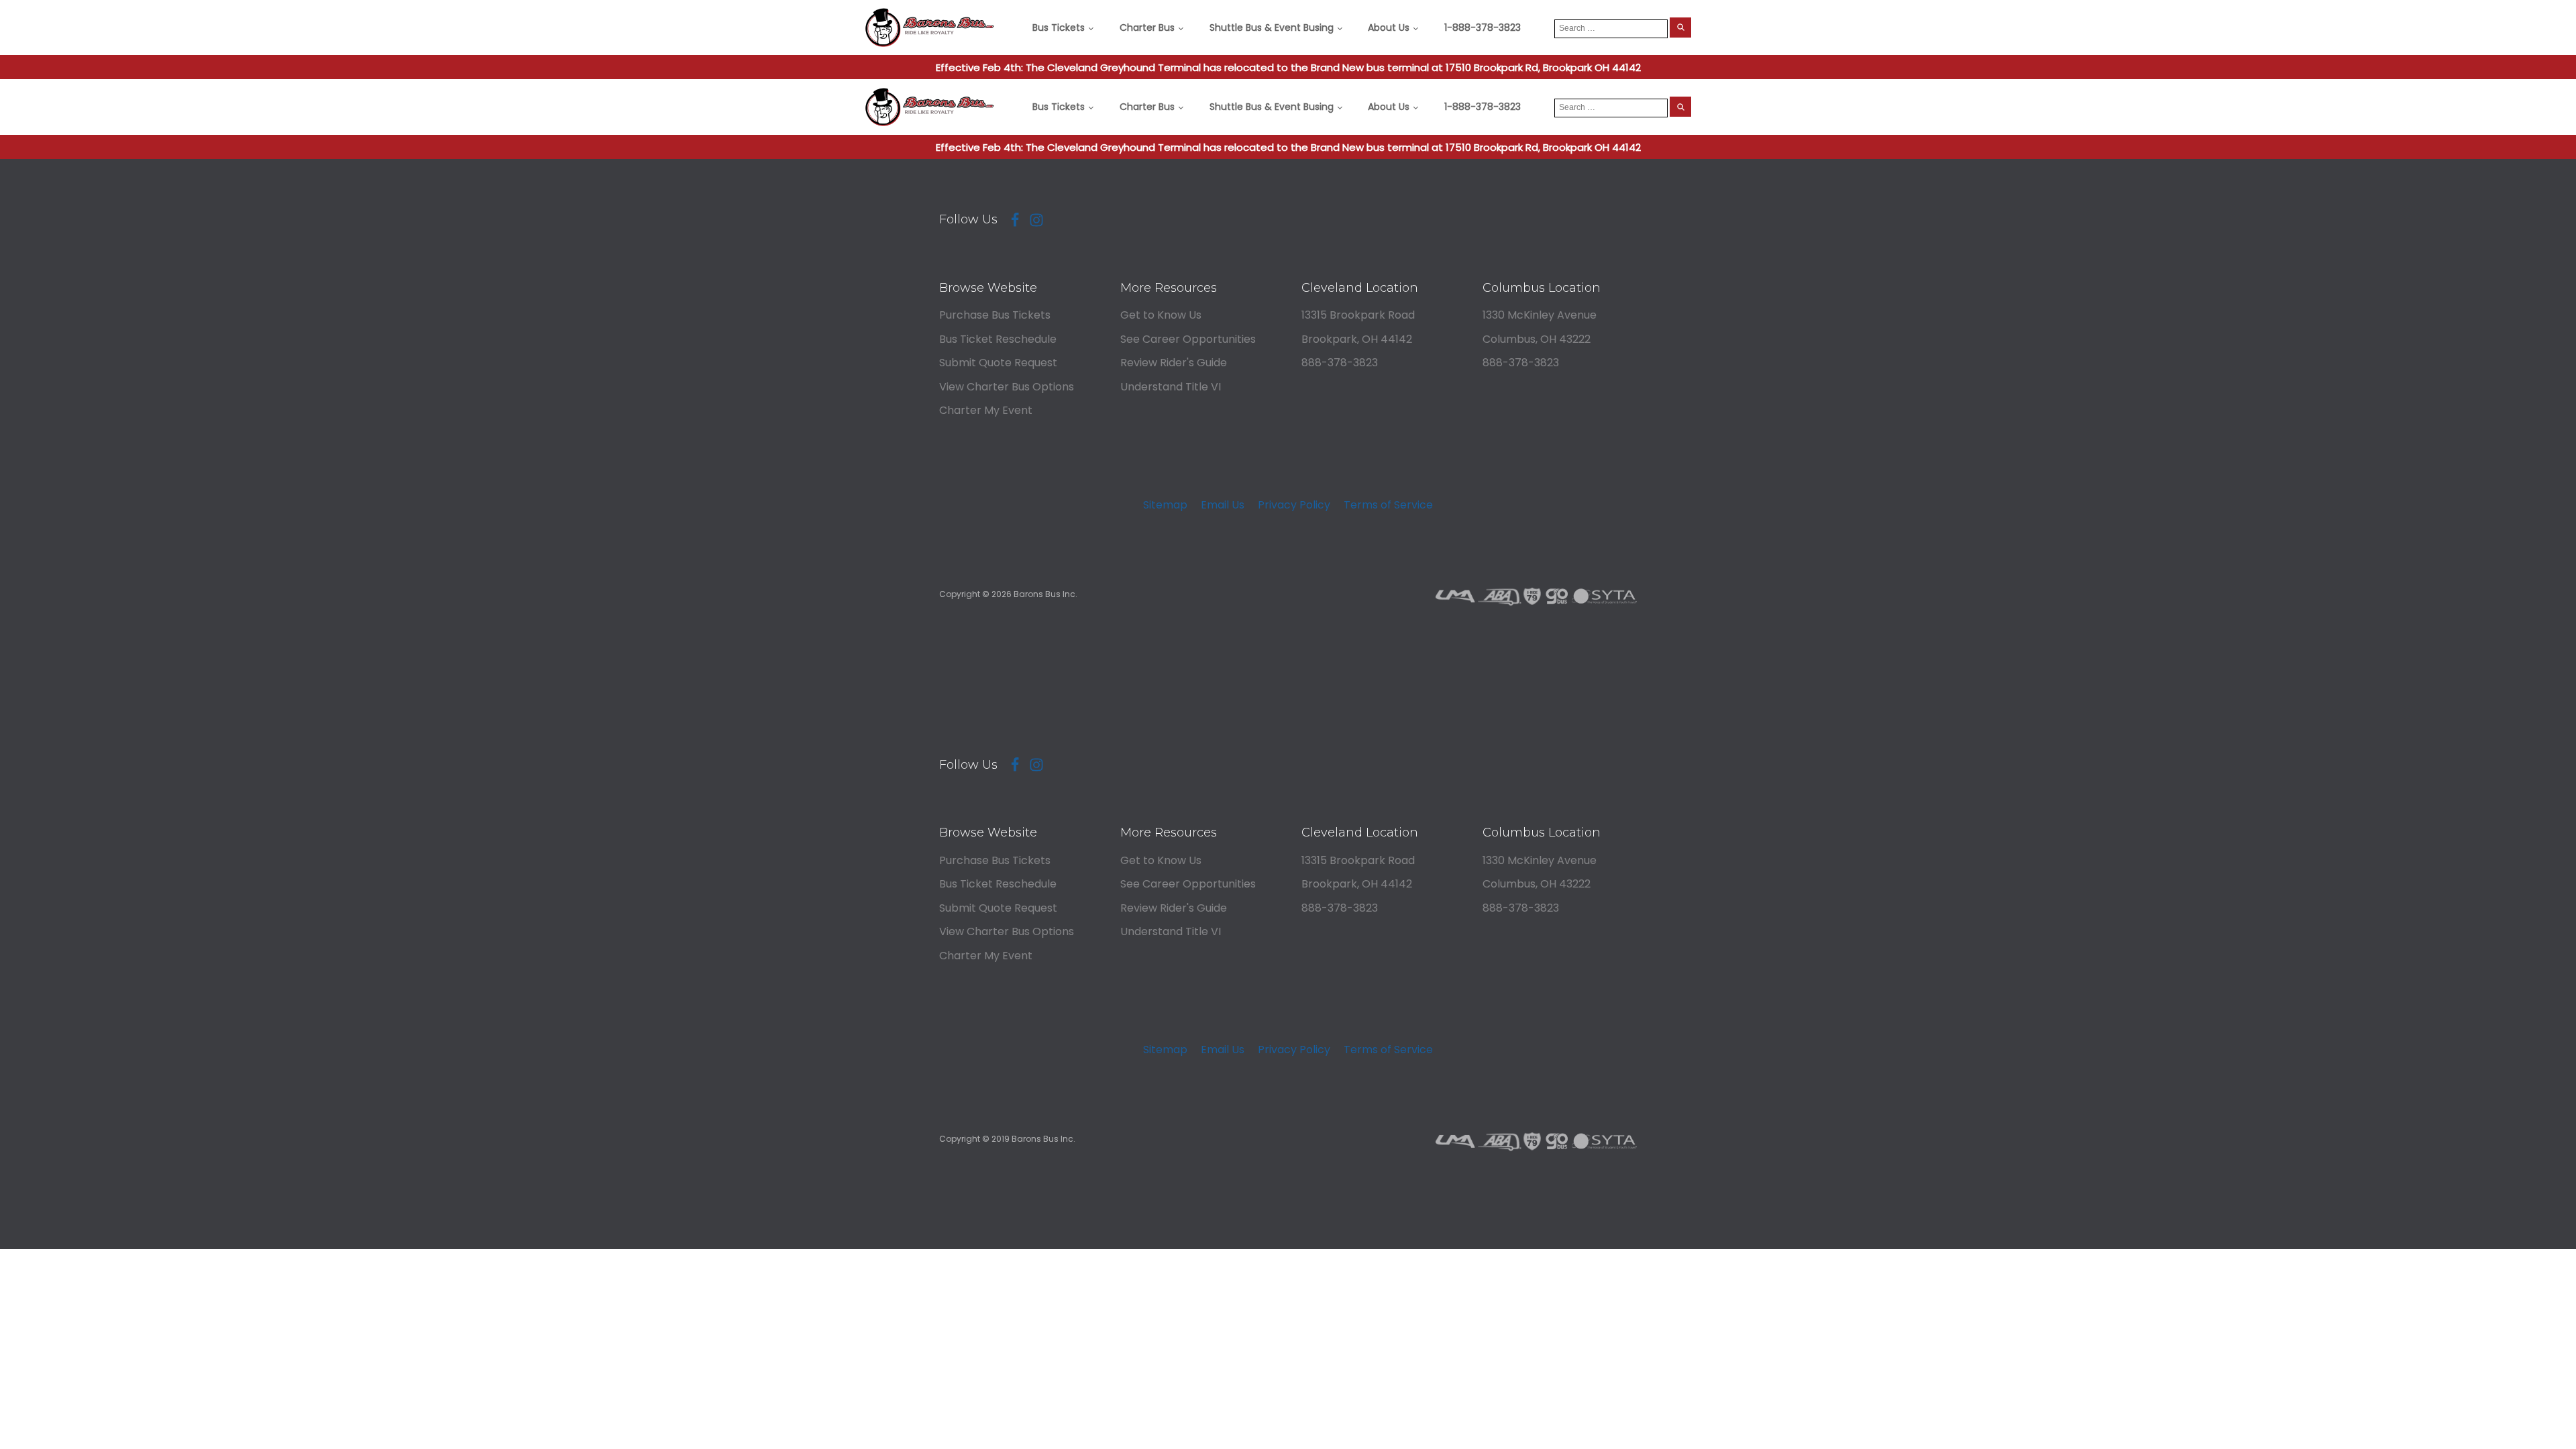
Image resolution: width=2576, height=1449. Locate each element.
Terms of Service (1388, 505)
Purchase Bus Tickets (995, 315)
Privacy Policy (1294, 505)
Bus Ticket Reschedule (998, 339)
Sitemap (1165, 505)
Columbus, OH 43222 (1537, 339)
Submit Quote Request (998, 363)
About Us (1389, 28)
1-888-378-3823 (1483, 28)
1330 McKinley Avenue (1540, 315)
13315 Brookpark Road (1358, 315)
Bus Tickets (1059, 28)
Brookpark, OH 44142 (1357, 339)
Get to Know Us (1161, 315)
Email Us (1223, 505)
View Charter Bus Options (1007, 387)
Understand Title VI (1171, 387)
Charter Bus (1147, 28)
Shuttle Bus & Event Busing (1272, 28)
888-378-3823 (1340, 363)
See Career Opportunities (1188, 339)
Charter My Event (986, 410)
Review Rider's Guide (1174, 363)
